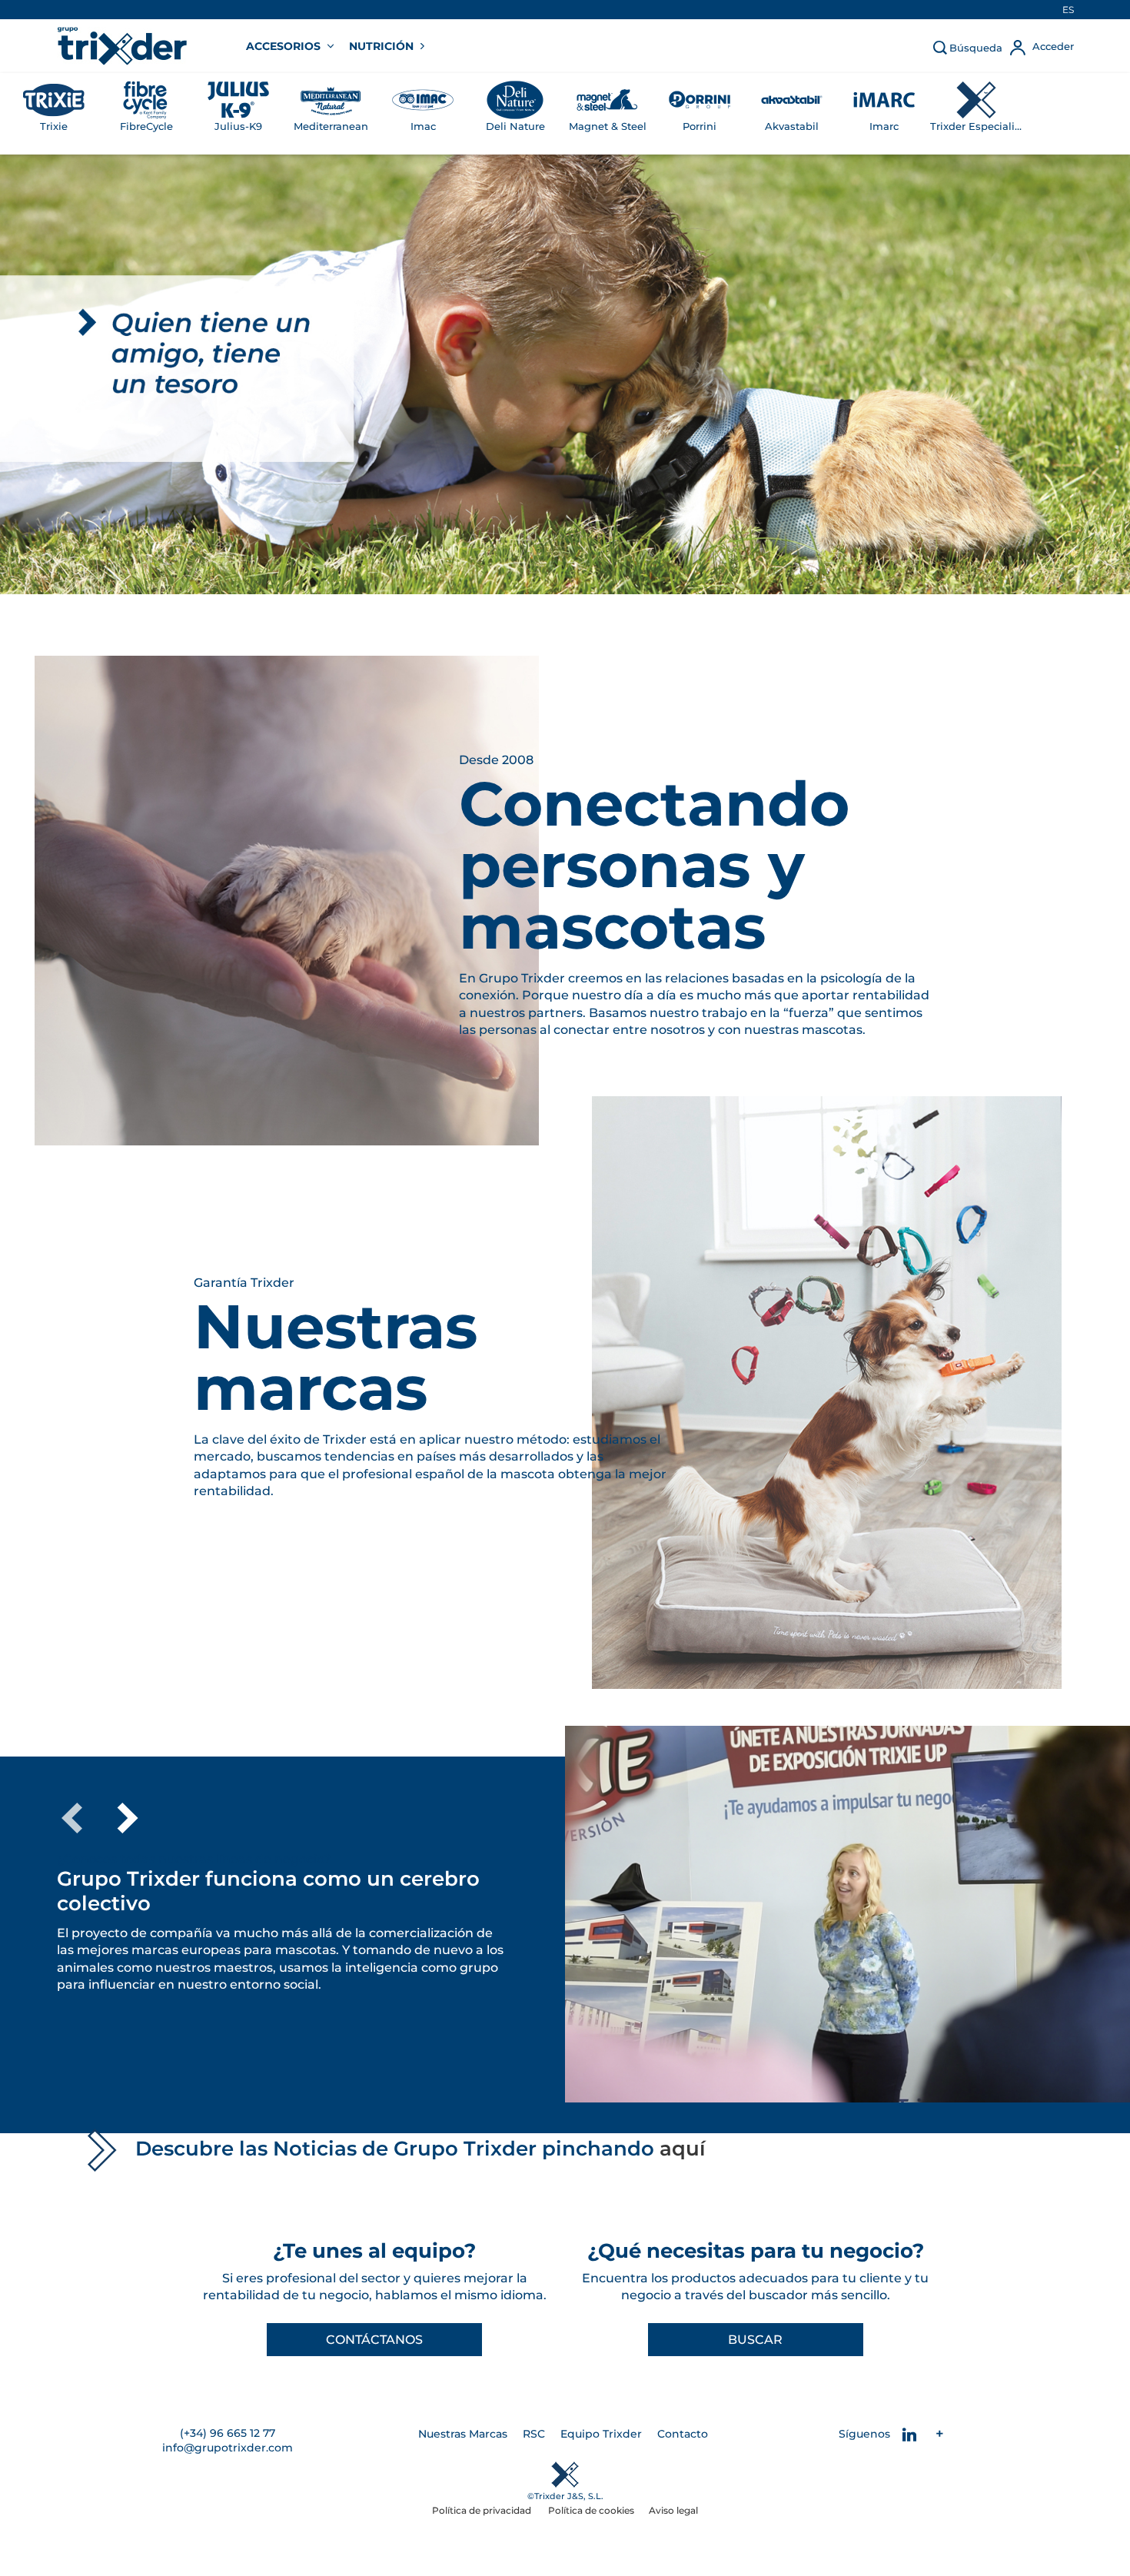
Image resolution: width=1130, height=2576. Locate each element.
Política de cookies (591, 2510)
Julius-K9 (238, 126)
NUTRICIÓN (383, 46)
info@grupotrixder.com (228, 2448)
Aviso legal (673, 2510)
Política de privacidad (483, 2510)
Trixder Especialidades (976, 126)
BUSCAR (755, 2340)
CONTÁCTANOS (374, 2340)
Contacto (683, 2434)
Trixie (54, 126)
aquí (683, 2149)
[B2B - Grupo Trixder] (122, 46)
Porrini (700, 126)
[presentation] (72, 1818)
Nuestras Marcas (463, 2434)
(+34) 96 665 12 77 (228, 2433)
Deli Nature (515, 126)
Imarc (884, 126)
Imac (423, 126)
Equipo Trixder (601, 2434)
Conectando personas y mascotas (654, 866)
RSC (534, 2434)
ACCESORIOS (285, 46)
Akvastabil (792, 126)
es (1068, 10)
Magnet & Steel (608, 126)
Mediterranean (331, 126)
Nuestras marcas (336, 1358)
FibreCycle (146, 126)
